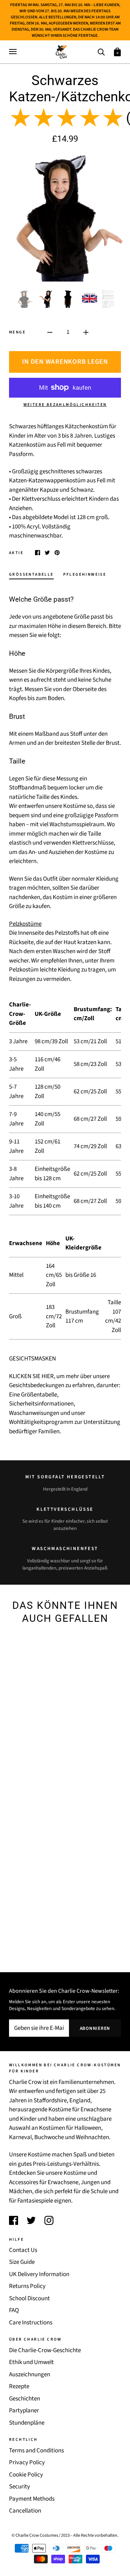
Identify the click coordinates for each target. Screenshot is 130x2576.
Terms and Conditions (36, 2451)
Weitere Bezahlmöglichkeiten (65, 405)
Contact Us (23, 2250)
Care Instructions (31, 2323)
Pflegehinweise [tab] (85, 574)
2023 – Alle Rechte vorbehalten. (90, 2535)
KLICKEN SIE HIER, (32, 1376)
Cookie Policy (26, 2475)
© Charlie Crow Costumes (35, 2535)
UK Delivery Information (39, 2274)
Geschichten (25, 2399)
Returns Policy (27, 2286)
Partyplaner (24, 2411)
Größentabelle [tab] (31, 574)
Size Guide (22, 2262)
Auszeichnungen (30, 2374)
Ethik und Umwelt (31, 2362)
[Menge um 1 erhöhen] (86, 332)
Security (19, 2487)
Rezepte (19, 2386)
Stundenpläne (27, 2423)
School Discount (29, 2298)
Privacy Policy (27, 2462)
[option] (65, 217)
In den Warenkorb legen (65, 362)
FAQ (14, 2310)
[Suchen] (101, 51)
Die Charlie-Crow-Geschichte (45, 2350)
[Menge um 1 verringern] (50, 332)
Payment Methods (32, 2499)
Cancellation (25, 2511)
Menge (17, 332)
